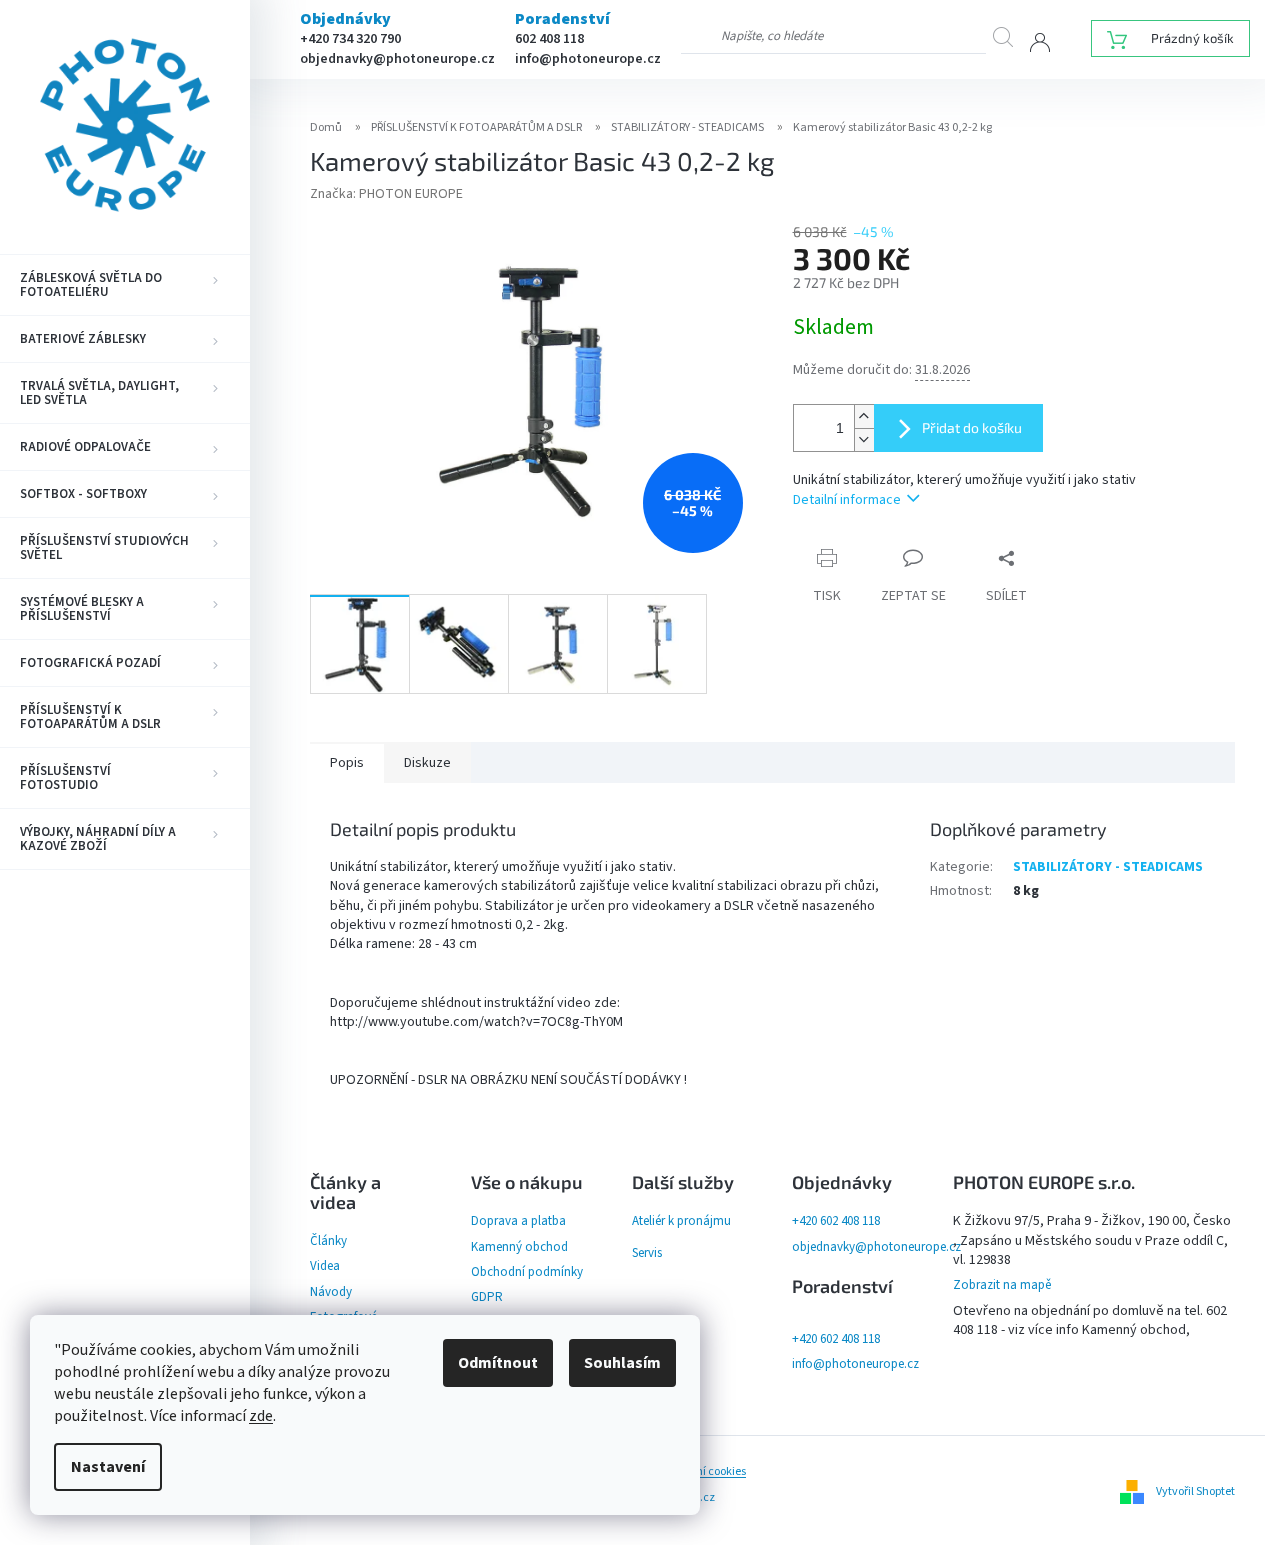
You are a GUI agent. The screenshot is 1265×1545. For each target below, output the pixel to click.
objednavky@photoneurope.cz (397, 59)
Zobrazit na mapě (1002, 1285)
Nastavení (108, 1467)
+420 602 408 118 (836, 1221)
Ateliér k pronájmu (681, 1221)
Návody (331, 1292)
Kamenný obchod (519, 1247)
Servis (647, 1253)
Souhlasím (622, 1363)
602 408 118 (549, 39)
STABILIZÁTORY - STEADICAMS (1108, 867)
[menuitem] (125, 285)
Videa (325, 1266)
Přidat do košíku (972, 427)
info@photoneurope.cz (588, 59)
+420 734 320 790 (350, 39)
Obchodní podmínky (527, 1272)
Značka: (386, 194)
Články (328, 1241)
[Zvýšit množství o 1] (864, 416)
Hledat (1011, 36)
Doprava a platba (518, 1221)
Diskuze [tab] (427, 763)
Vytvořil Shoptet (1195, 1490)
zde (261, 1416)
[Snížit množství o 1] (864, 439)
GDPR (487, 1297)
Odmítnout (498, 1363)
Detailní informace (847, 500)
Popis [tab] (347, 763)
